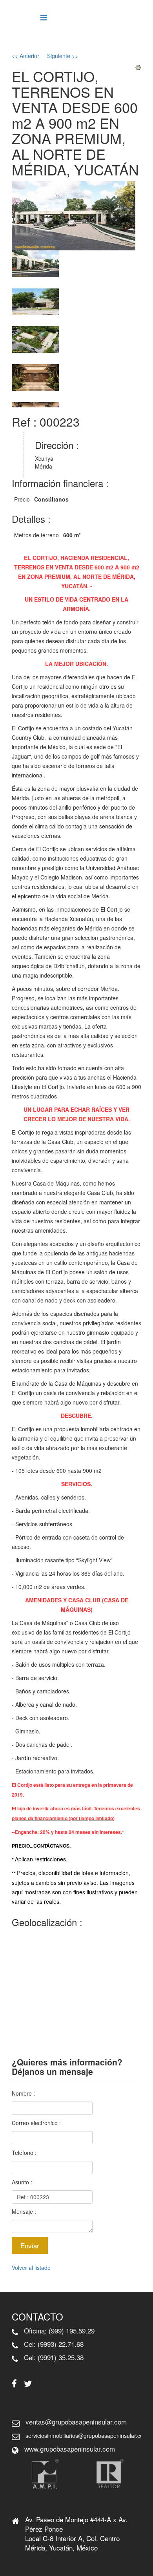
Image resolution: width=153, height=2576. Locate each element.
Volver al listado (31, 2268)
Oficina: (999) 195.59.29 (59, 2331)
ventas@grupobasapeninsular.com (76, 2422)
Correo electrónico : (36, 2123)
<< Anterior (25, 56)
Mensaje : (24, 2211)
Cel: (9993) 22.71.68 (54, 2344)
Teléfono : (24, 2153)
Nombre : (23, 2093)
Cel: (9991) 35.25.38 (54, 2357)
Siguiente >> (63, 56)
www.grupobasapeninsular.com (70, 2449)
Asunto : (22, 2182)
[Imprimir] (138, 68)
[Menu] (44, 17)
